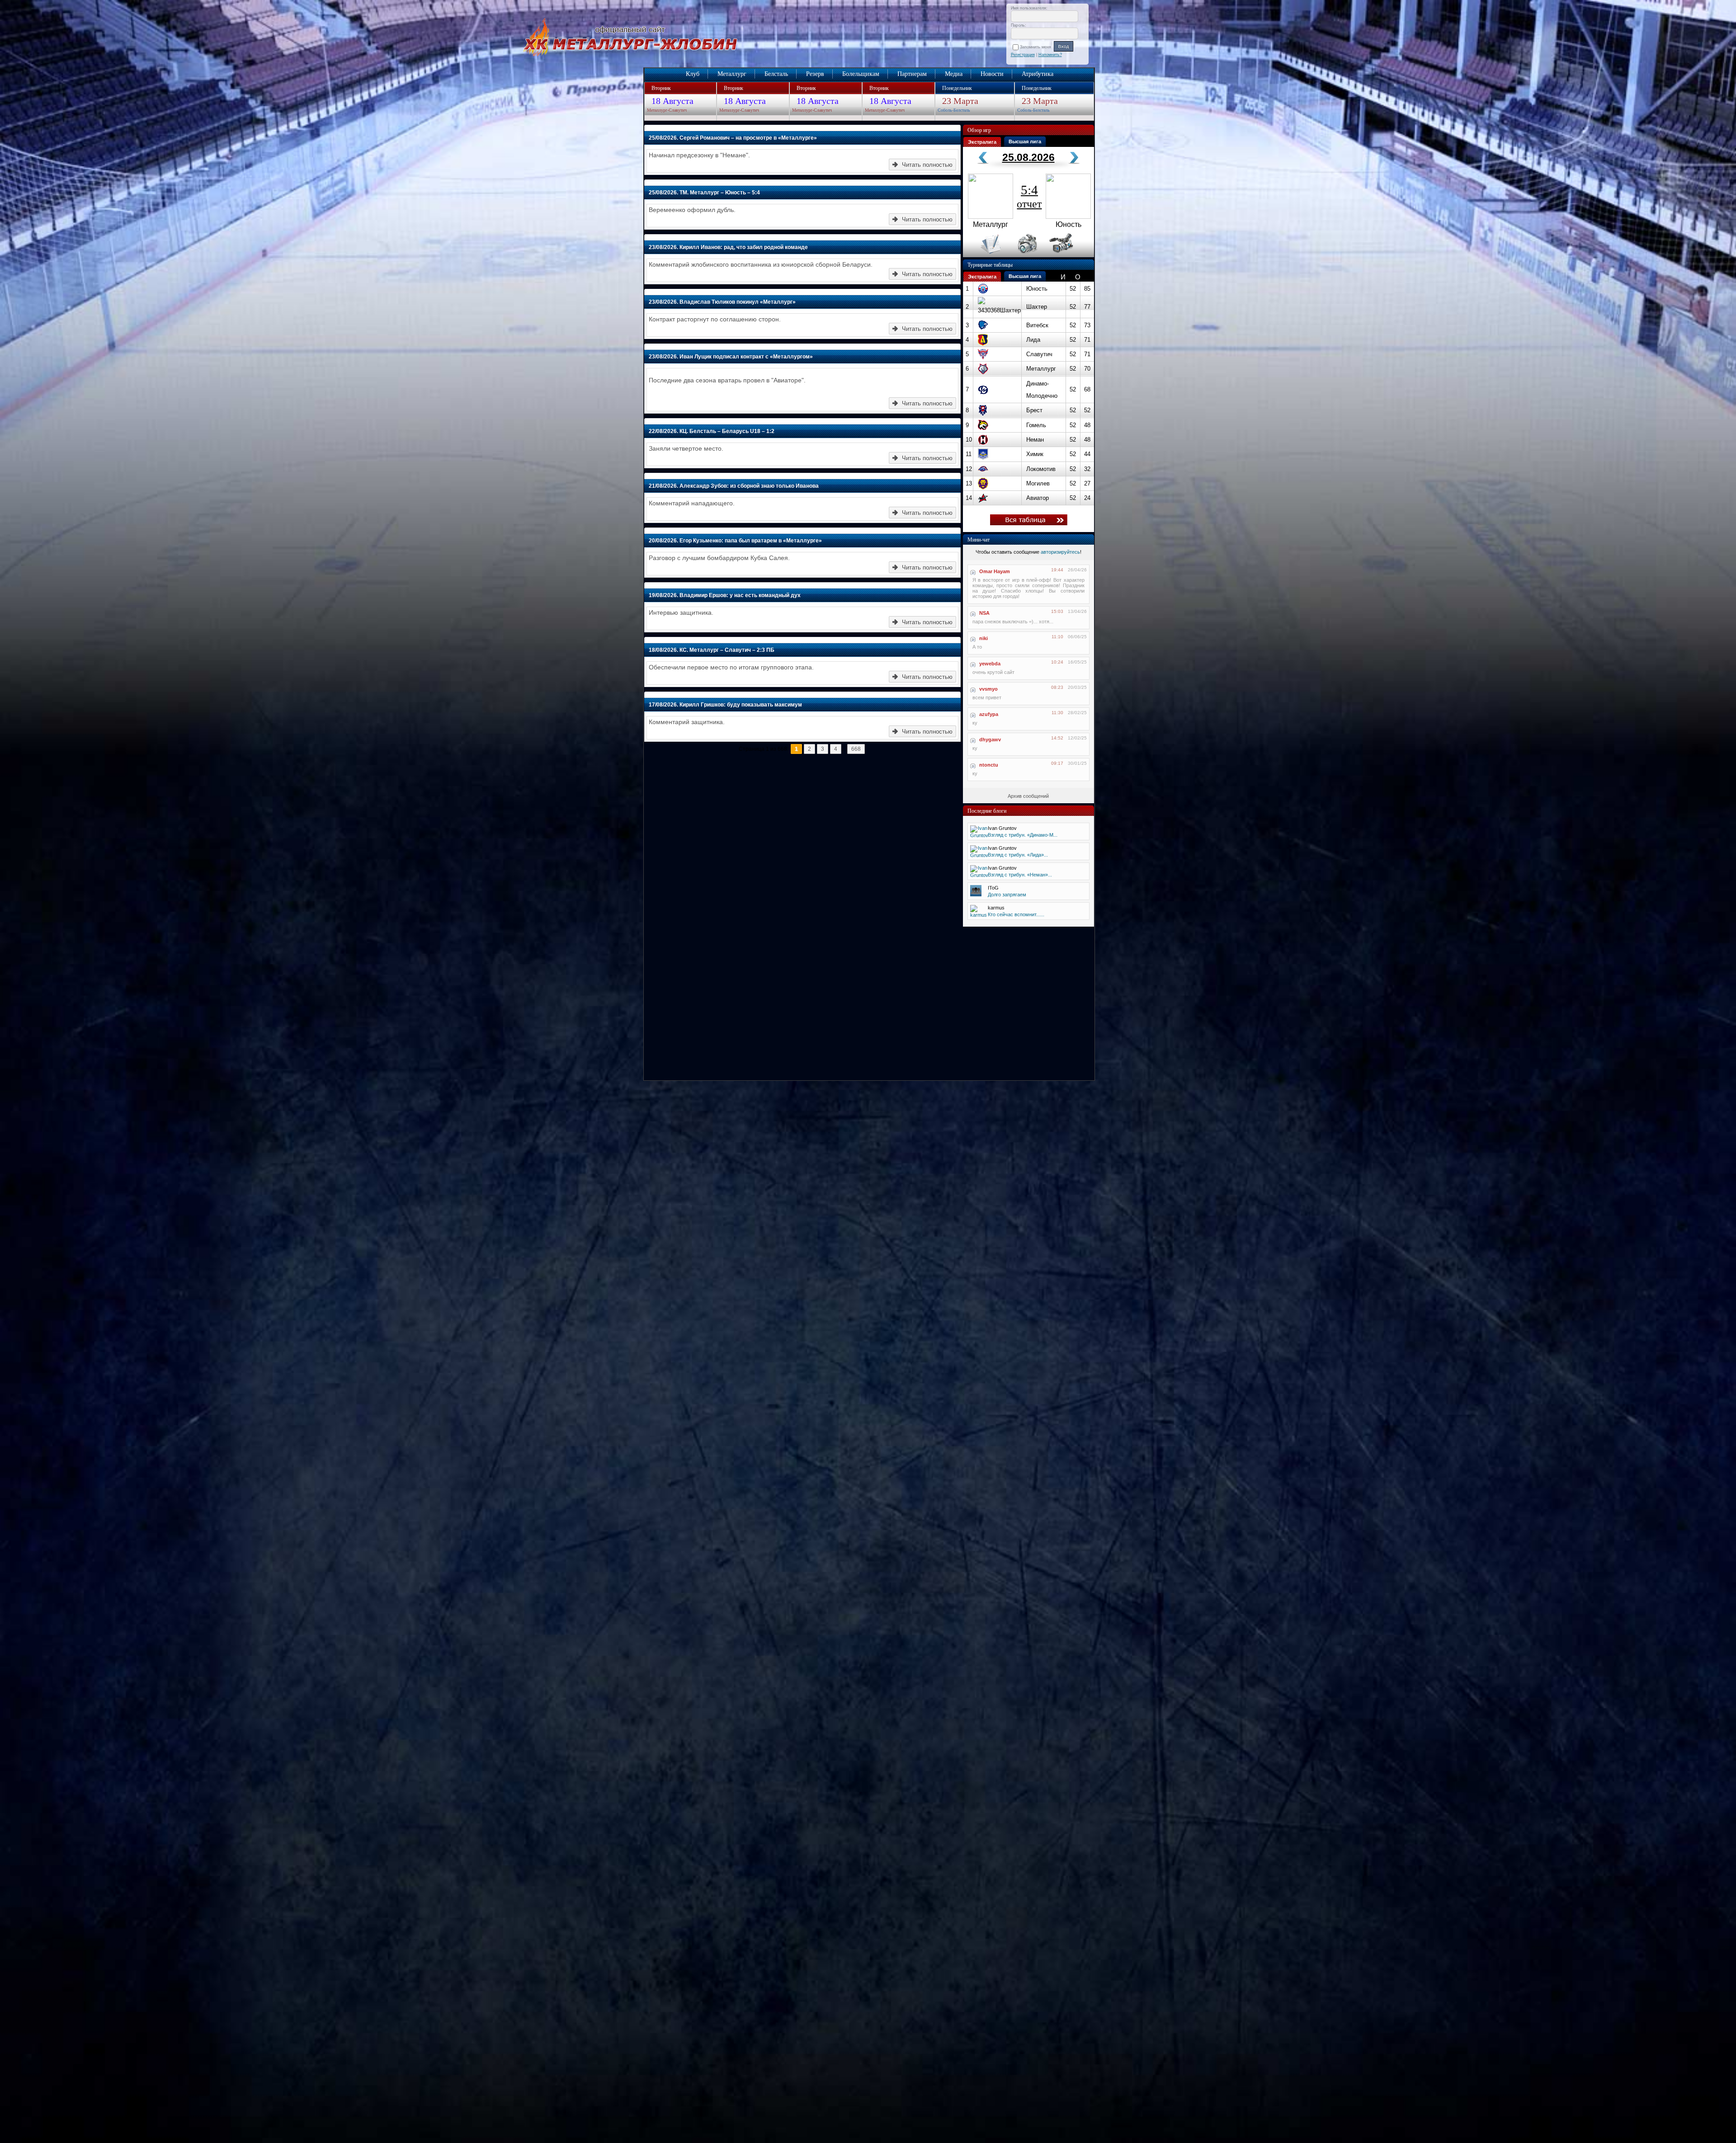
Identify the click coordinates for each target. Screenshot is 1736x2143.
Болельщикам (861, 74)
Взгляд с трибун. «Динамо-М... (1023, 835)
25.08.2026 (1028, 157)
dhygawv (990, 739)
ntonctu (989, 765)
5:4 (1029, 196)
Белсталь (776, 74)
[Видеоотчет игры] (1069, 255)
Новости (992, 74)
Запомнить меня (1037, 47)
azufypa (989, 714)
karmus (996, 908)
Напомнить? (1050, 55)
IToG (993, 888)
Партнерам (912, 74)
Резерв (815, 74)
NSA (984, 613)
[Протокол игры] (985, 255)
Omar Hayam (995, 571)
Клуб (693, 74)
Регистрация (1023, 55)
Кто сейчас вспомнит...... (1016, 914)
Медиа (954, 74)
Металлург (732, 74)
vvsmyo (988, 689)
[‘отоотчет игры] (1026, 255)
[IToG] (976, 895)
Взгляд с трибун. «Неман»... (1020, 875)
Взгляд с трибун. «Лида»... (1018, 855)
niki (984, 638)
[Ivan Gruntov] (979, 835)
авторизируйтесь (1060, 552)
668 (856, 749)
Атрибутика (1038, 74)
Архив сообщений (1028, 796)
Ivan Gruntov (1002, 828)
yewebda (990, 664)
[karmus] (979, 915)
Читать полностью (927, 165)
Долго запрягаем (1007, 895)
